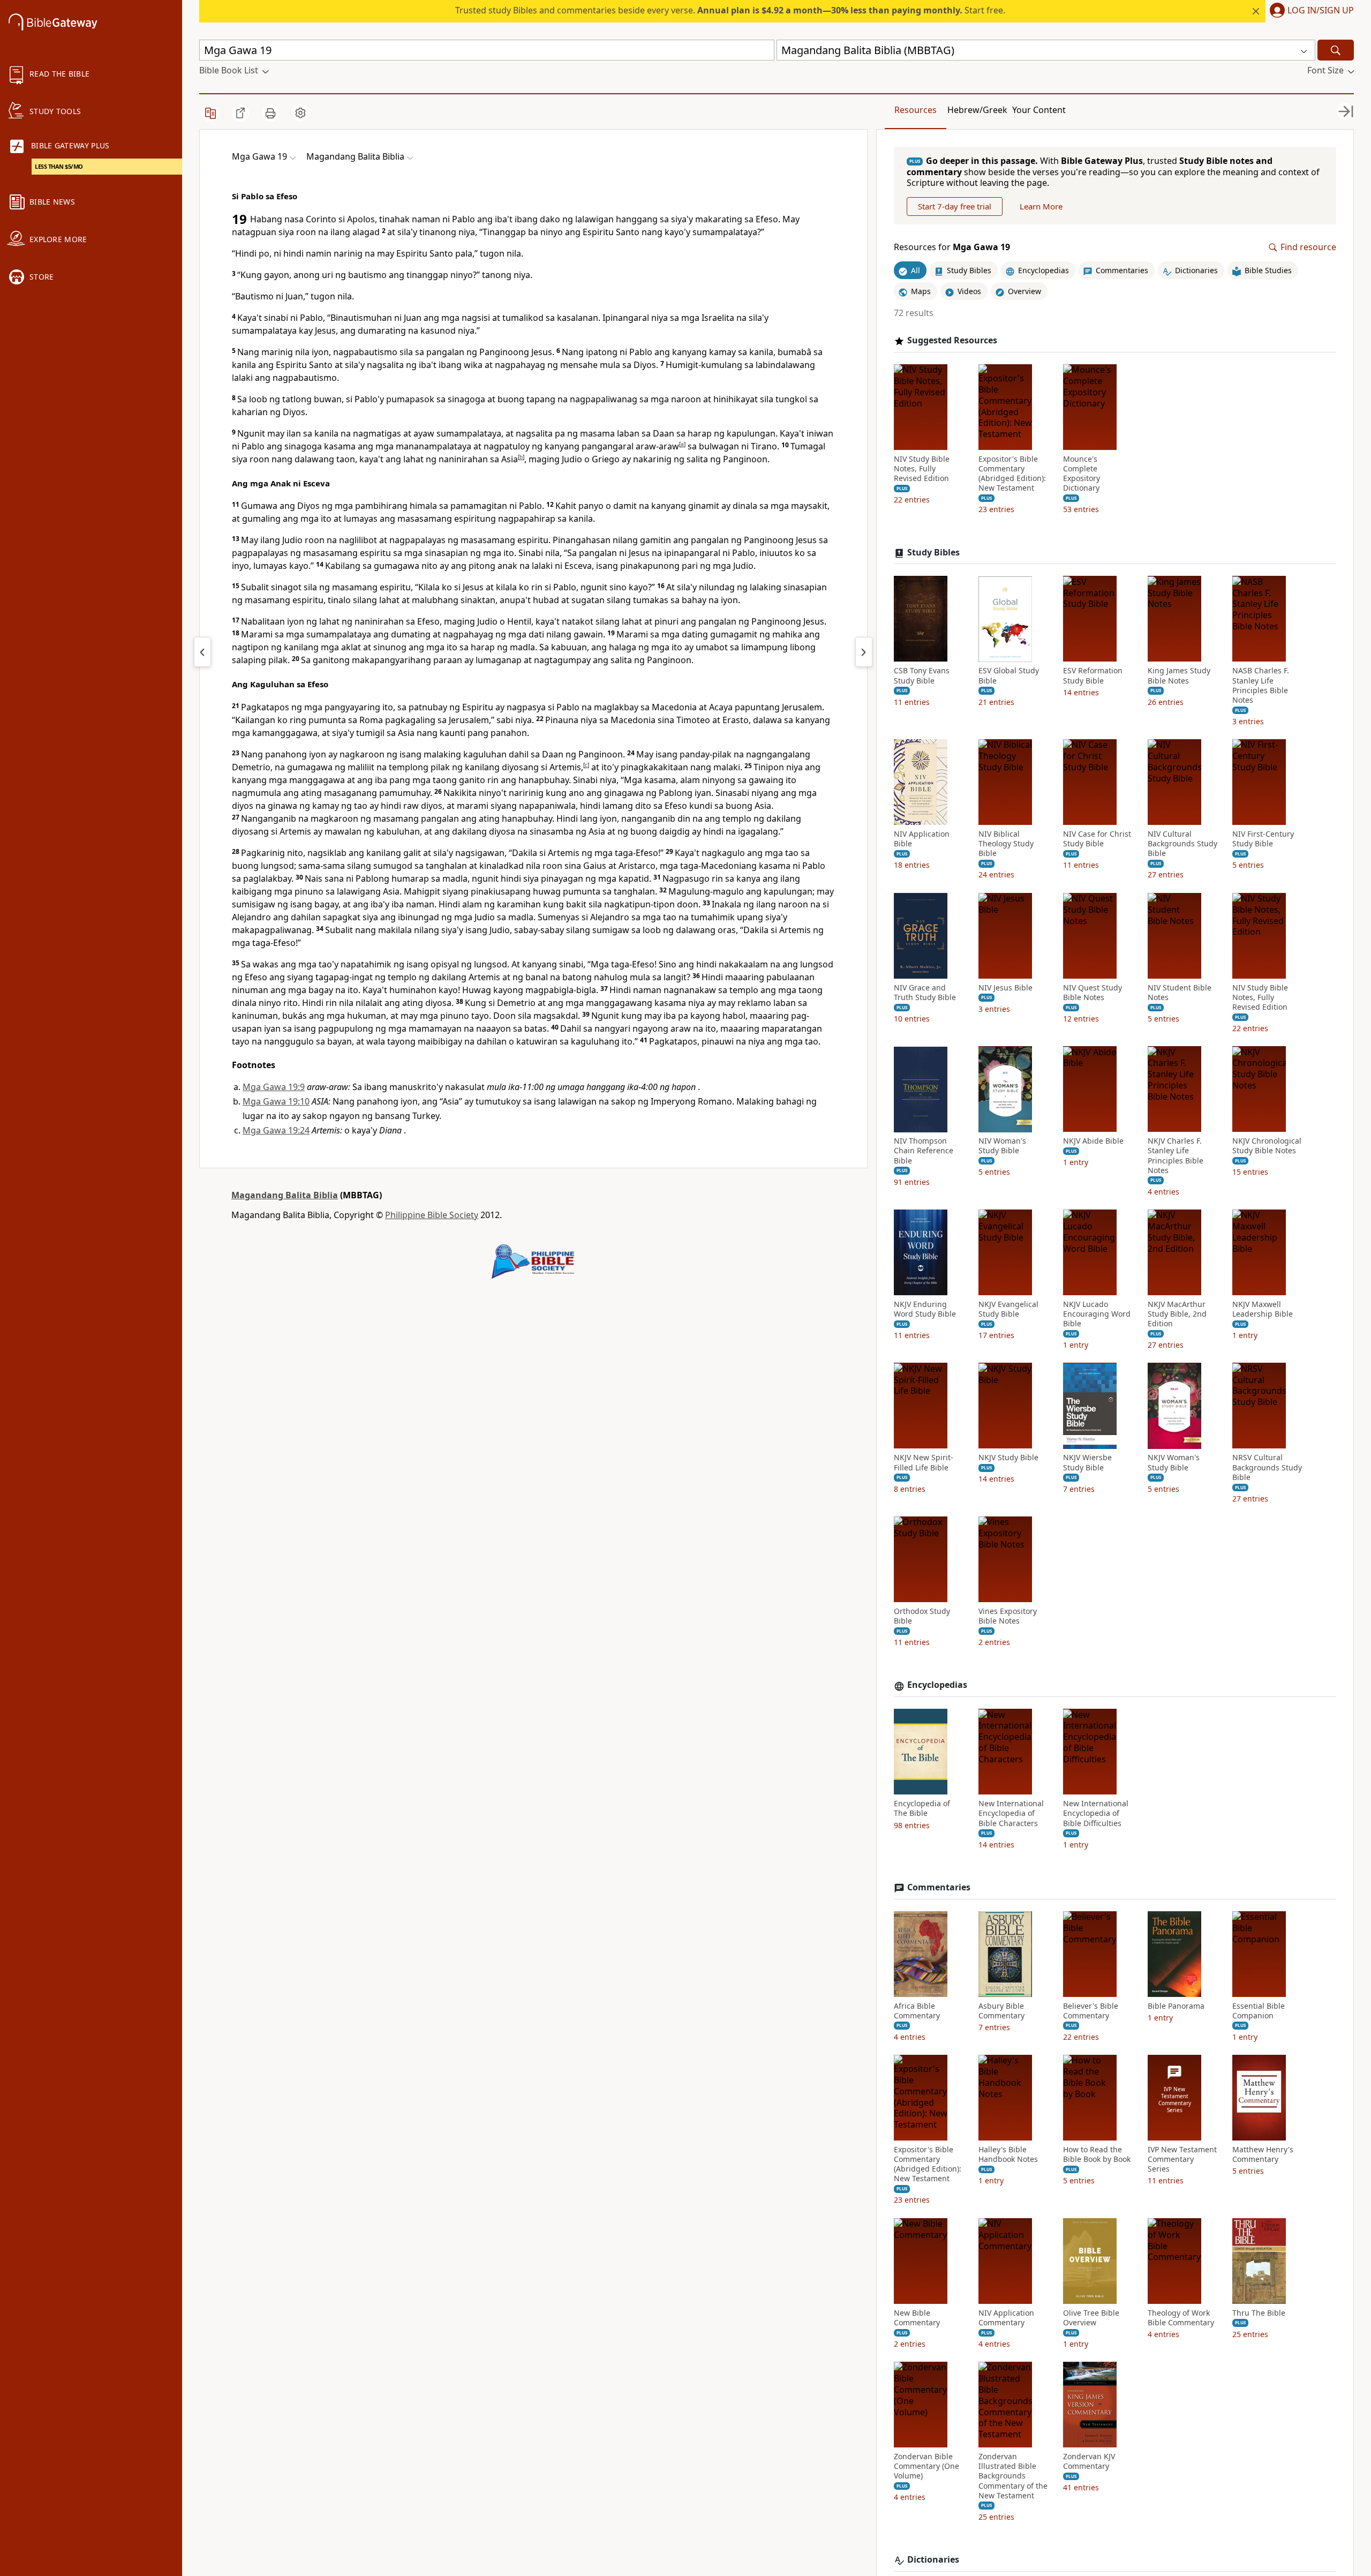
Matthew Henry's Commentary (1263, 2154)
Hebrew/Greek (977, 110)
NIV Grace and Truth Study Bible (925, 993)
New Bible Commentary (917, 2318)
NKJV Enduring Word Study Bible (925, 1309)
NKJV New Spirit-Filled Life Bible (924, 1463)
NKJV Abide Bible (1093, 1141)
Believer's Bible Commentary (1091, 2011)
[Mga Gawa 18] (202, 652)
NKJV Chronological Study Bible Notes (1267, 1146)
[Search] (1336, 50)
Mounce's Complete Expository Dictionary (1082, 474)
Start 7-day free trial (955, 207)
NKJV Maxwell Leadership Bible (1263, 1309)
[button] (1310, 11)
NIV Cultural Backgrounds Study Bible (1182, 844)
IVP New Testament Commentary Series (1182, 2159)
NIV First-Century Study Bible (1263, 839)
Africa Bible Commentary (917, 2011)
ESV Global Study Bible (1009, 676)
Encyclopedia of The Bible (922, 1809)
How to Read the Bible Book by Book (1097, 2154)
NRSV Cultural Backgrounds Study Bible (1267, 1468)
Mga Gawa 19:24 (276, 1130)
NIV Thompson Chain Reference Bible (924, 1151)
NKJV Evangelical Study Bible (1008, 1309)
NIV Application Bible (922, 839)
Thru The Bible (1259, 2313)
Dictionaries (933, 2560)
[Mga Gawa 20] (864, 652)
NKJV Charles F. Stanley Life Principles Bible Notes (1176, 1156)
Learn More (1041, 207)
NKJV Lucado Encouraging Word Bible (1097, 1314)
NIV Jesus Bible (1005, 988)
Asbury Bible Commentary (1001, 2011)
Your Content (1039, 110)
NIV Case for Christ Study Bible (1097, 839)
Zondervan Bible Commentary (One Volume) (926, 2466)
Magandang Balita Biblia (285, 1195)
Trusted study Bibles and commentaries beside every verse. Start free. (730, 10)
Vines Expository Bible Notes (1008, 1616)
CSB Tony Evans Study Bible (922, 676)
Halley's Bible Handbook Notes (1008, 2154)
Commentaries (939, 1887)
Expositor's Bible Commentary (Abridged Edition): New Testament (1012, 474)
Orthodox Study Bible (922, 1616)
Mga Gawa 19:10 (276, 1101)
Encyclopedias (937, 1685)
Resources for (952, 248)
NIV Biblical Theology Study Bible (1006, 844)
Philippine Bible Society (432, 1215)
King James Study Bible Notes (1179, 676)
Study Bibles (933, 553)
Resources (916, 110)
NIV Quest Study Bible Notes (1093, 993)
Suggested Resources (952, 340)
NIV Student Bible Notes (1180, 993)
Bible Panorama (1176, 2006)
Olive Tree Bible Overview (1091, 2318)
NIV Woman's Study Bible (1002, 1146)
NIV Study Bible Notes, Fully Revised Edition (922, 469)
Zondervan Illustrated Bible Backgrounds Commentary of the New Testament (1013, 2476)
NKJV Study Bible (1008, 1458)
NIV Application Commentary (1006, 2318)
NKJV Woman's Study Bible (1174, 1463)
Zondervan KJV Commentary (1089, 2461)
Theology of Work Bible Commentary (1181, 2318)
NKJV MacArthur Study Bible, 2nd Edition (1177, 1314)
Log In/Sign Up (1321, 11)
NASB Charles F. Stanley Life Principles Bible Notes (1261, 686)
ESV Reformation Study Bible (1093, 676)
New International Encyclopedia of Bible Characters (1011, 1814)
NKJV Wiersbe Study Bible (1087, 1463)
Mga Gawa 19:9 (274, 1087)
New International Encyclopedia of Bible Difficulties (1096, 1814)
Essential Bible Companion (1259, 2011)
